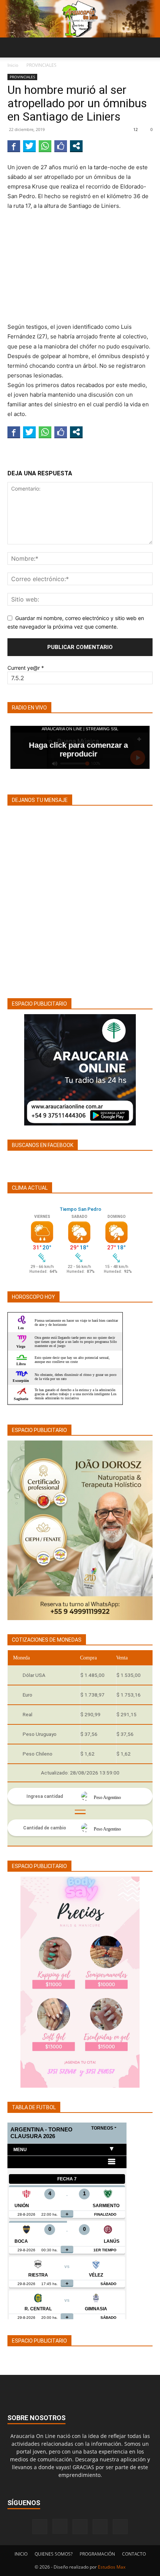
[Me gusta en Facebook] (61, 146)
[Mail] (80, 2527)
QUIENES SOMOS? (54, 2554)
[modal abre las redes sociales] (76, 146)
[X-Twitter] (100, 2527)
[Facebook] (40, 2527)
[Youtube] (120, 2527)
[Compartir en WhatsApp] (45, 146)
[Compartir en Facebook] (14, 146)
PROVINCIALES (41, 65)
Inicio (13, 65)
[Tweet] (29, 146)
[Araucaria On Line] (80, 19)
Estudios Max (112, 2567)
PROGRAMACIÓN (97, 2554)
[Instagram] (60, 2526)
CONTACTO (134, 2554)
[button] (13, 47)
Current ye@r (26, 668)
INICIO (21, 2554)
